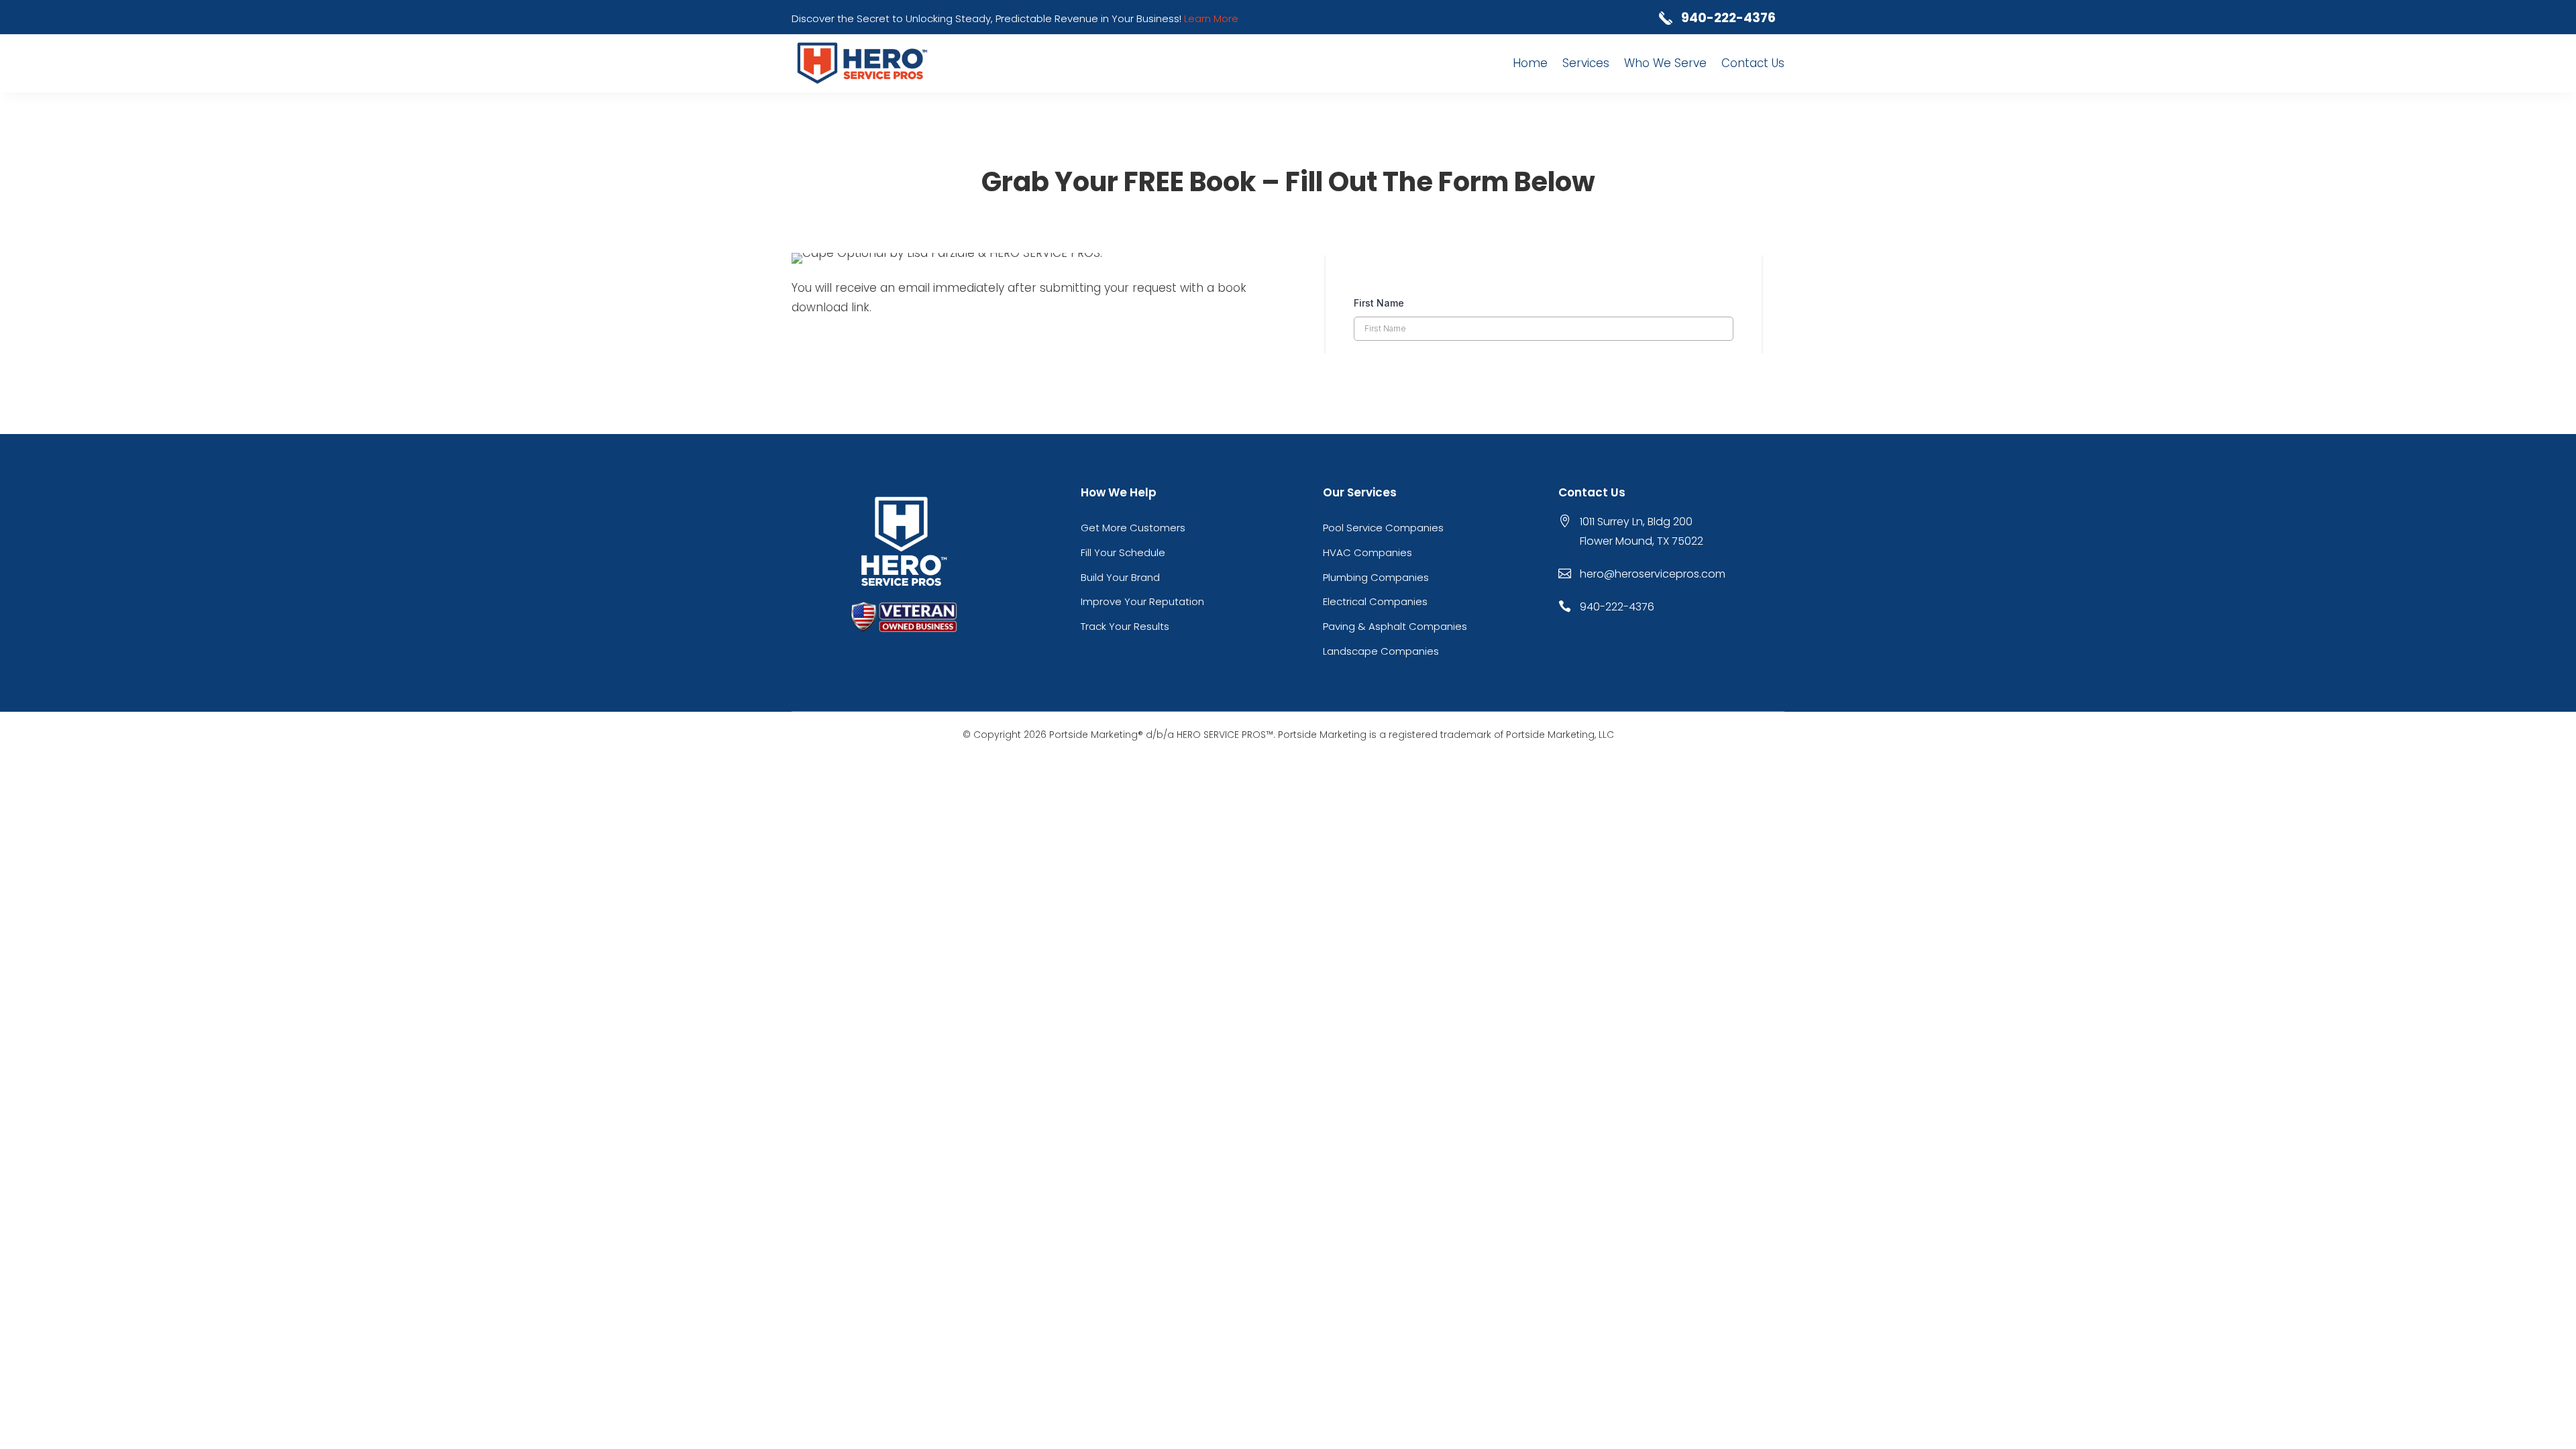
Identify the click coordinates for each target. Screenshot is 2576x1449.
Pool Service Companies (1383, 528)
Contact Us (1753, 63)
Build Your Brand (1120, 577)
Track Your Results (1125, 626)
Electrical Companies (1375, 601)
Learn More (1211, 18)
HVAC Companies (1367, 552)
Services (1586, 63)
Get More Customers (1133, 528)
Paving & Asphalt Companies (1395, 626)
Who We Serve (1665, 63)
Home (1530, 63)
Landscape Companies (1381, 651)
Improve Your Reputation (1142, 601)
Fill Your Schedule (1123, 552)
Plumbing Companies (1376, 577)
